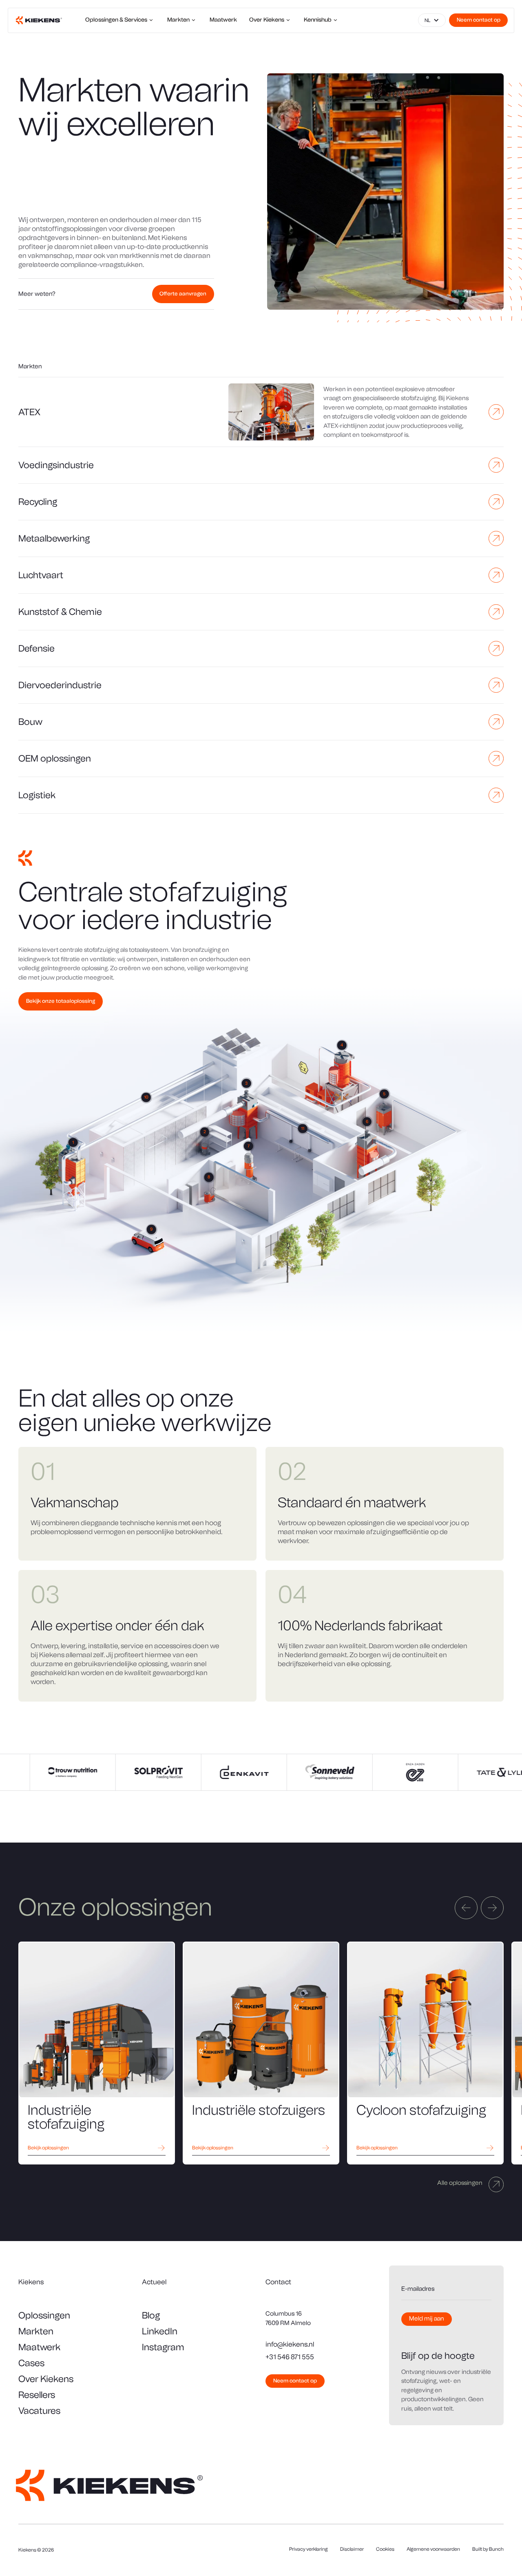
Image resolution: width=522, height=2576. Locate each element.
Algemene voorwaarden (433, 2549)
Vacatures (39, 2411)
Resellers (37, 2395)
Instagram (163, 2347)
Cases (31, 2363)
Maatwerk (39, 2347)
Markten (36, 2331)
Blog (151, 2315)
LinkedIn (160, 2331)
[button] (432, 20)
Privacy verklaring (309, 2549)
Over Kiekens (46, 2379)
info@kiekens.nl (290, 2344)
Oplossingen (44, 2315)
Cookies (385, 2549)
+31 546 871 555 (290, 2357)
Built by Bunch (488, 2549)
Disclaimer (352, 2549)
